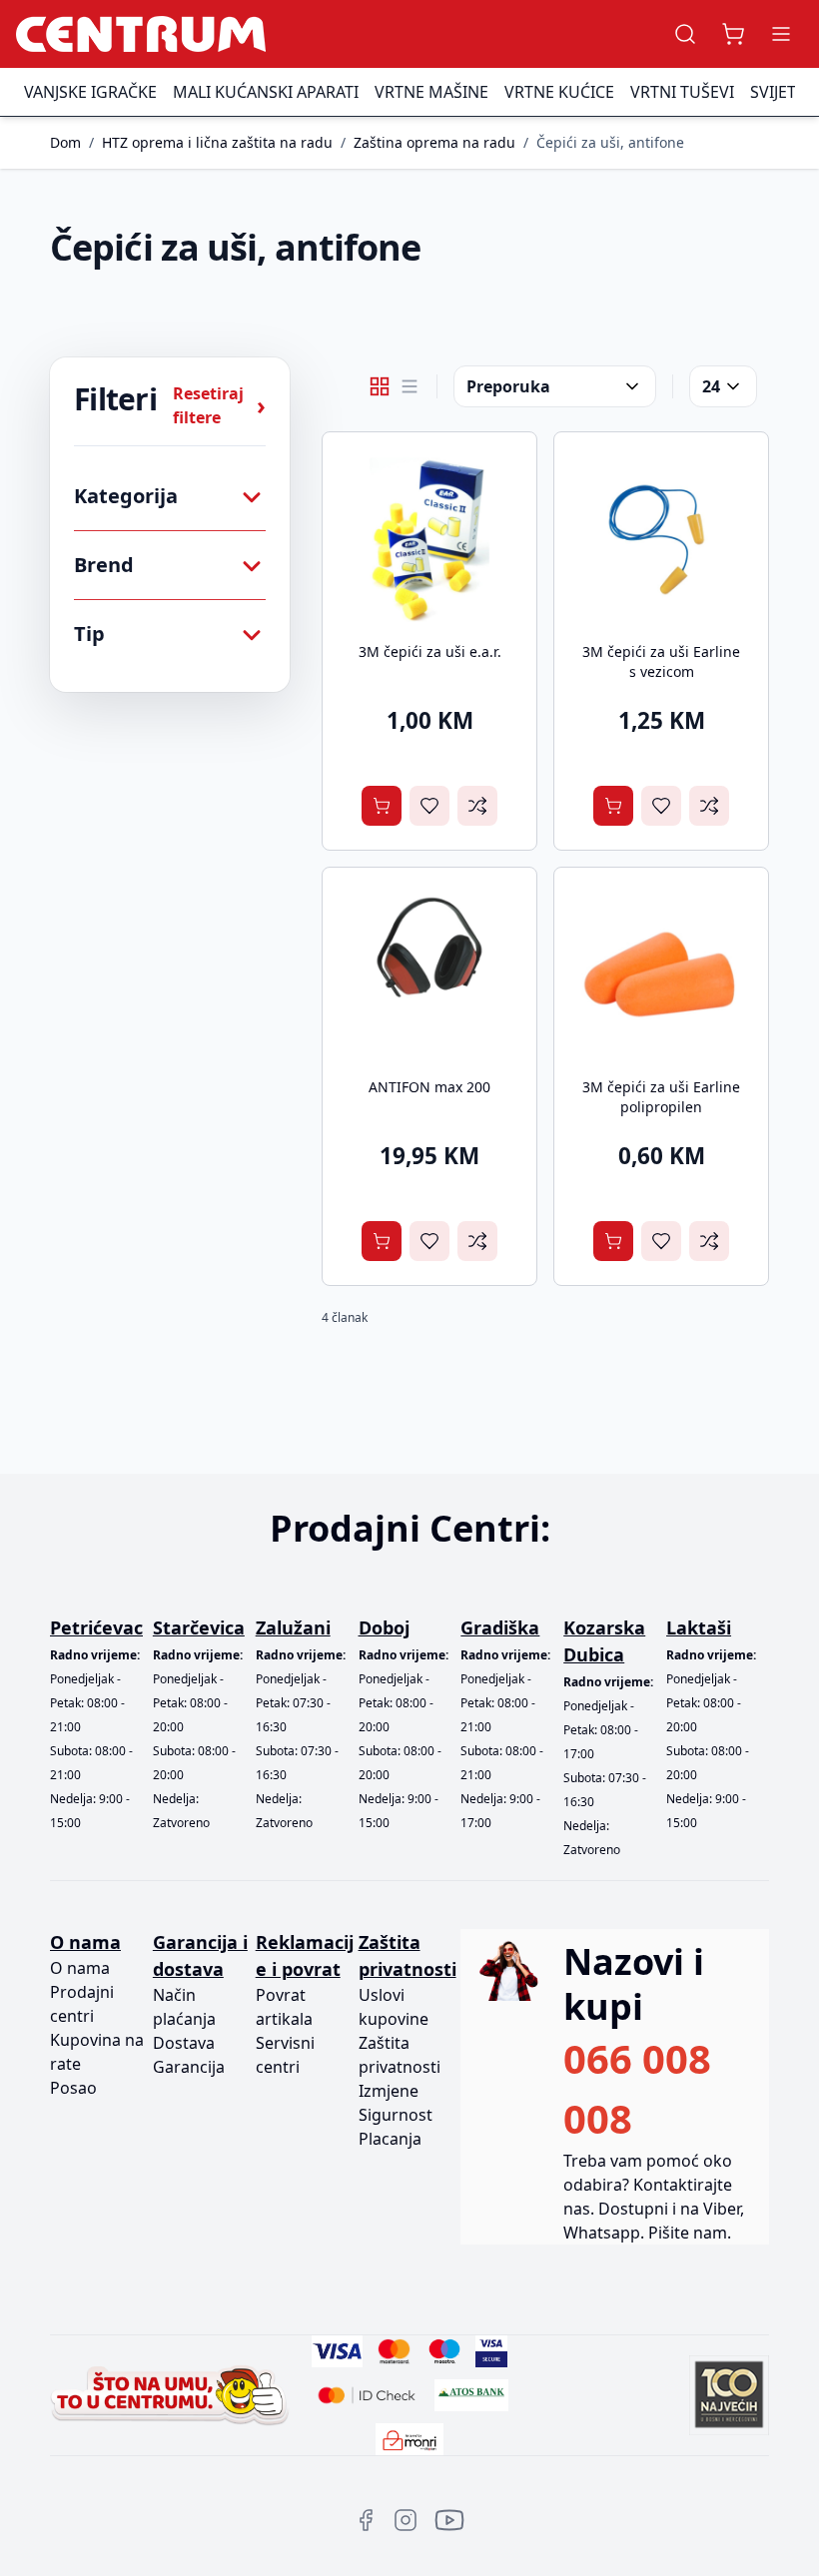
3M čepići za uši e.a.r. (430, 651)
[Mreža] (380, 386)
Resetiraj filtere (219, 405)
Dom (65, 142)
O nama (80, 1968)
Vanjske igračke (90, 92)
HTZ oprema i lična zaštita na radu (217, 142)
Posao (73, 2088)
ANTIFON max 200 (429, 1087)
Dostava (184, 2043)
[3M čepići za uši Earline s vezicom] (661, 539)
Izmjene (389, 2091)
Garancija (189, 2067)
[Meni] (781, 34)
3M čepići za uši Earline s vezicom (661, 661)
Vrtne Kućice (559, 92)
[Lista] (409, 386)
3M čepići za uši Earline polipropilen (661, 1097)
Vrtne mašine (431, 92)
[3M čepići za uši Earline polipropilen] (661, 974)
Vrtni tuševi (682, 92)
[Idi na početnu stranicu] (141, 34)
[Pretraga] (685, 34)
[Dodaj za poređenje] (477, 806)
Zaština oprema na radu (434, 142)
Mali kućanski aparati (266, 92)
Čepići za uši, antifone (610, 142)
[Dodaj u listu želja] (429, 806)
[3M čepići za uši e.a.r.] (429, 539)
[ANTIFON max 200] (429, 974)
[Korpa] (733, 34)
